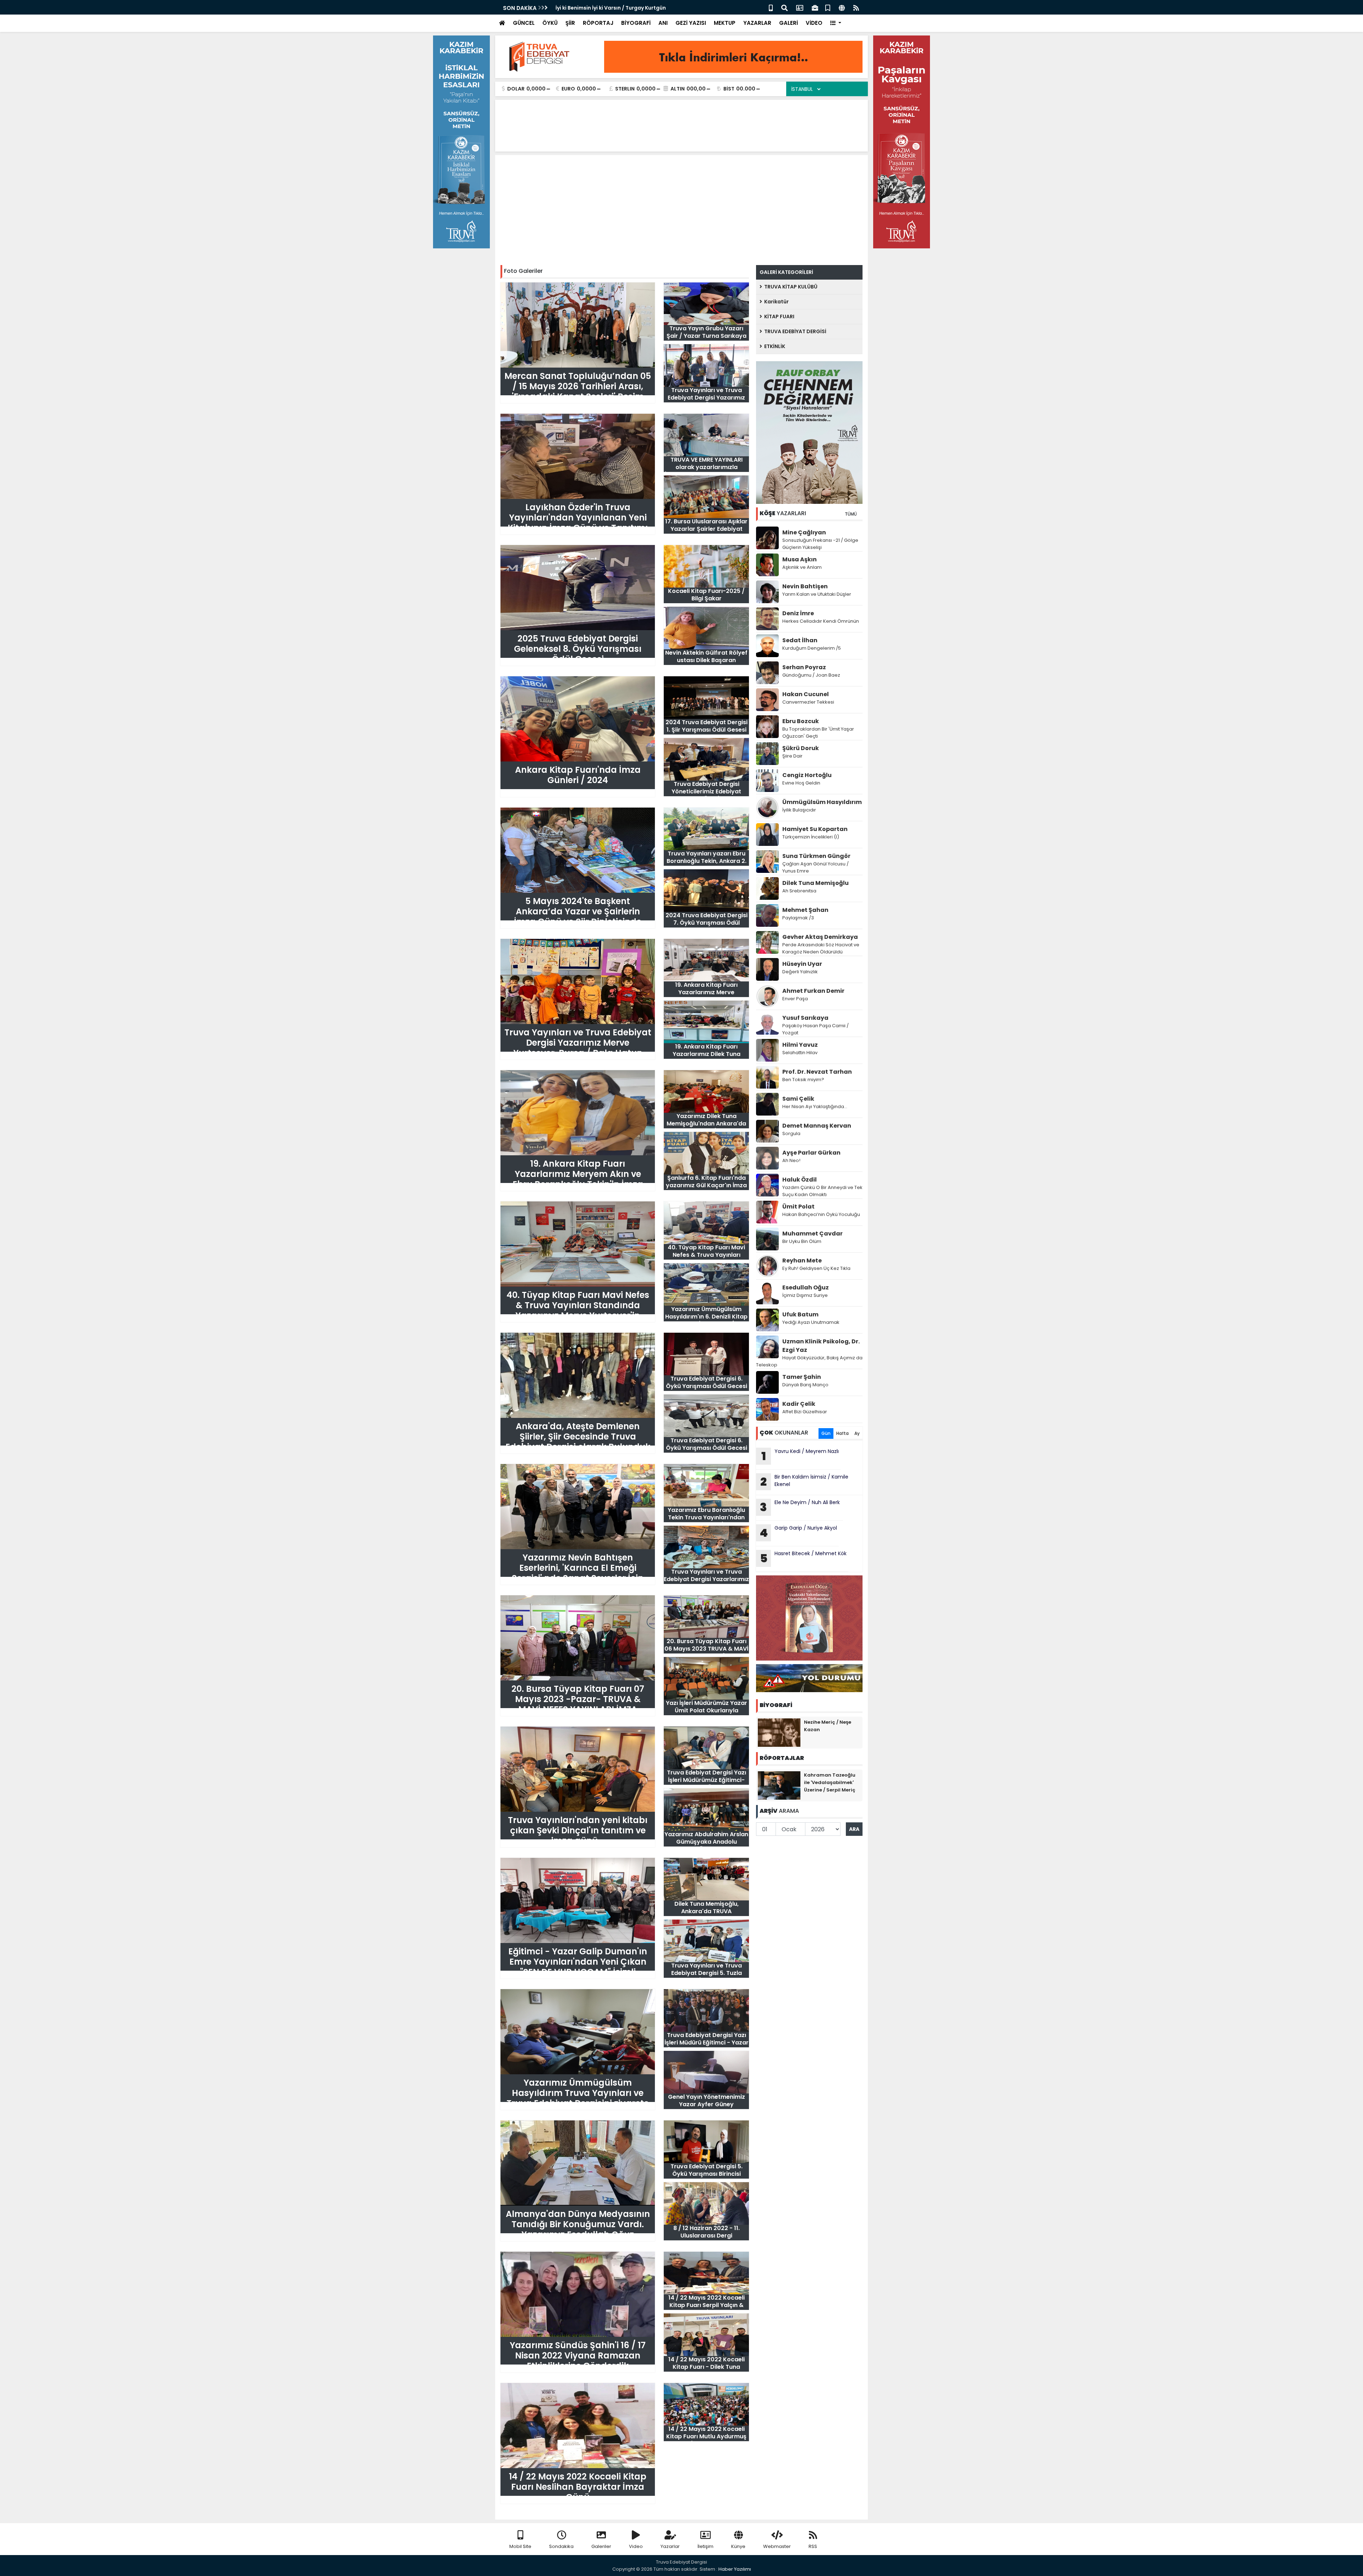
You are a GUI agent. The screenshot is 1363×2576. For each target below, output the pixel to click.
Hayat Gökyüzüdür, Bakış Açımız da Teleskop (809, 1361)
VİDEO (814, 23)
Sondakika (561, 2546)
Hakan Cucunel (806, 694)
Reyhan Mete (802, 1261)
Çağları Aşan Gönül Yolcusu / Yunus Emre (815, 867)
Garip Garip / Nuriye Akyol (798, 1532)
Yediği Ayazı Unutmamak (811, 1322)
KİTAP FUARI (778, 317)
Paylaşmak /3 (798, 918)
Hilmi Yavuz (800, 1045)
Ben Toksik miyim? (803, 1080)
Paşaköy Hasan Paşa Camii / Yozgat (815, 1029)
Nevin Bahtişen (805, 586)
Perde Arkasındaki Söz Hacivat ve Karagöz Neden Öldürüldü (821, 948)
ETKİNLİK (774, 346)
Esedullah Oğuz (806, 1287)
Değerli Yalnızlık (800, 972)
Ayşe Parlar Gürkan (811, 1153)
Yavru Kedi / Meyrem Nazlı (800, 1456)
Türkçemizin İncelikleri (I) (811, 837)
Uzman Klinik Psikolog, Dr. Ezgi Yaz (821, 1346)
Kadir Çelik (799, 1404)
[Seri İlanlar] (828, 7)
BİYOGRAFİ (636, 23)
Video (636, 2546)
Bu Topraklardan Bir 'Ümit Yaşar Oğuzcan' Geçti (818, 733)
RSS (813, 2546)
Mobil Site (520, 2546)
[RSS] (856, 7)
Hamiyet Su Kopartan (815, 829)
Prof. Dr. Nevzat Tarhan (817, 1072)
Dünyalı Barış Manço (805, 1385)
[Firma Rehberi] (815, 7)
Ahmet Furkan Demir (813, 991)
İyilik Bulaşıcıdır (799, 810)
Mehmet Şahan (805, 910)
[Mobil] (771, 7)
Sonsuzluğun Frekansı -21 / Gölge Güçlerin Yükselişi (820, 544)
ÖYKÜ (550, 23)
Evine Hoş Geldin (801, 783)
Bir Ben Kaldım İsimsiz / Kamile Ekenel (804, 1481)
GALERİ (789, 23)
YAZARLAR (757, 23)
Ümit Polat (798, 1207)
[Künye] (842, 7)
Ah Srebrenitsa (799, 891)
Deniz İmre (798, 613)
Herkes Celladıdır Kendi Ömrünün (821, 621)
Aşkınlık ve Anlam (802, 567)
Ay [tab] (857, 1433)
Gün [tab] (826, 1433)
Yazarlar (670, 2546)
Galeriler (601, 2546)
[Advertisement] (681, 212)
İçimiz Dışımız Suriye (806, 1295)
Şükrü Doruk (801, 748)
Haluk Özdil (800, 1180)
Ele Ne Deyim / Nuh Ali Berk (801, 1507)
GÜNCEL (524, 23)
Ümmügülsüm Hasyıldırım (822, 802)
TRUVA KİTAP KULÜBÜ (790, 287)
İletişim (705, 2546)
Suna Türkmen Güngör (816, 856)
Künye (738, 2546)
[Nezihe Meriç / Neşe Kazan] (779, 1732)
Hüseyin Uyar (802, 964)
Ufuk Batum (800, 1314)
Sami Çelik (798, 1099)
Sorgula (791, 1133)
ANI (663, 23)
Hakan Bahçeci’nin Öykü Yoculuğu (821, 1214)
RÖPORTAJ (598, 23)
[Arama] (784, 7)
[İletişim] (800, 7)
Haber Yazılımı (735, 2569)
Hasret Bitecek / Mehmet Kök (593, 8)
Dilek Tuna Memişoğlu (815, 883)
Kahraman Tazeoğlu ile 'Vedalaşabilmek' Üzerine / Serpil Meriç (830, 1782)
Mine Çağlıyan (804, 532)
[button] (836, 23)
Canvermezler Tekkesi (808, 702)
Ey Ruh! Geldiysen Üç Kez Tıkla (816, 1268)
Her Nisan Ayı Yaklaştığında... (815, 1107)
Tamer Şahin (802, 1377)
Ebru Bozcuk (801, 721)
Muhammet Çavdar (812, 1234)
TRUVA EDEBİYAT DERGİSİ (794, 331)
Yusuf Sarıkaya (805, 1018)
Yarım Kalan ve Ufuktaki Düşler (817, 594)
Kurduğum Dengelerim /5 (812, 648)
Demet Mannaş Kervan (817, 1126)
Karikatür (775, 302)
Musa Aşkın (800, 559)
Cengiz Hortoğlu (807, 775)
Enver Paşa (795, 999)
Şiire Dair (792, 756)
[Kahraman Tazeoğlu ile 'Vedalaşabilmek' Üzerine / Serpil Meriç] (779, 1785)
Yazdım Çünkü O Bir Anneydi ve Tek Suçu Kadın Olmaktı (822, 1191)
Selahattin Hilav (800, 1053)
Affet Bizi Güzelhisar (805, 1412)
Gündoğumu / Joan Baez (811, 675)
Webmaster (777, 2546)
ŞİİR (570, 23)
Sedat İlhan (800, 640)
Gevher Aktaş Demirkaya (820, 937)
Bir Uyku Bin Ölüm (802, 1241)
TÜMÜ (851, 514)
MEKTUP (725, 23)
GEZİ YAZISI (691, 23)
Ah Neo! (791, 1160)
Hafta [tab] (842, 1433)
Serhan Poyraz (804, 667)
